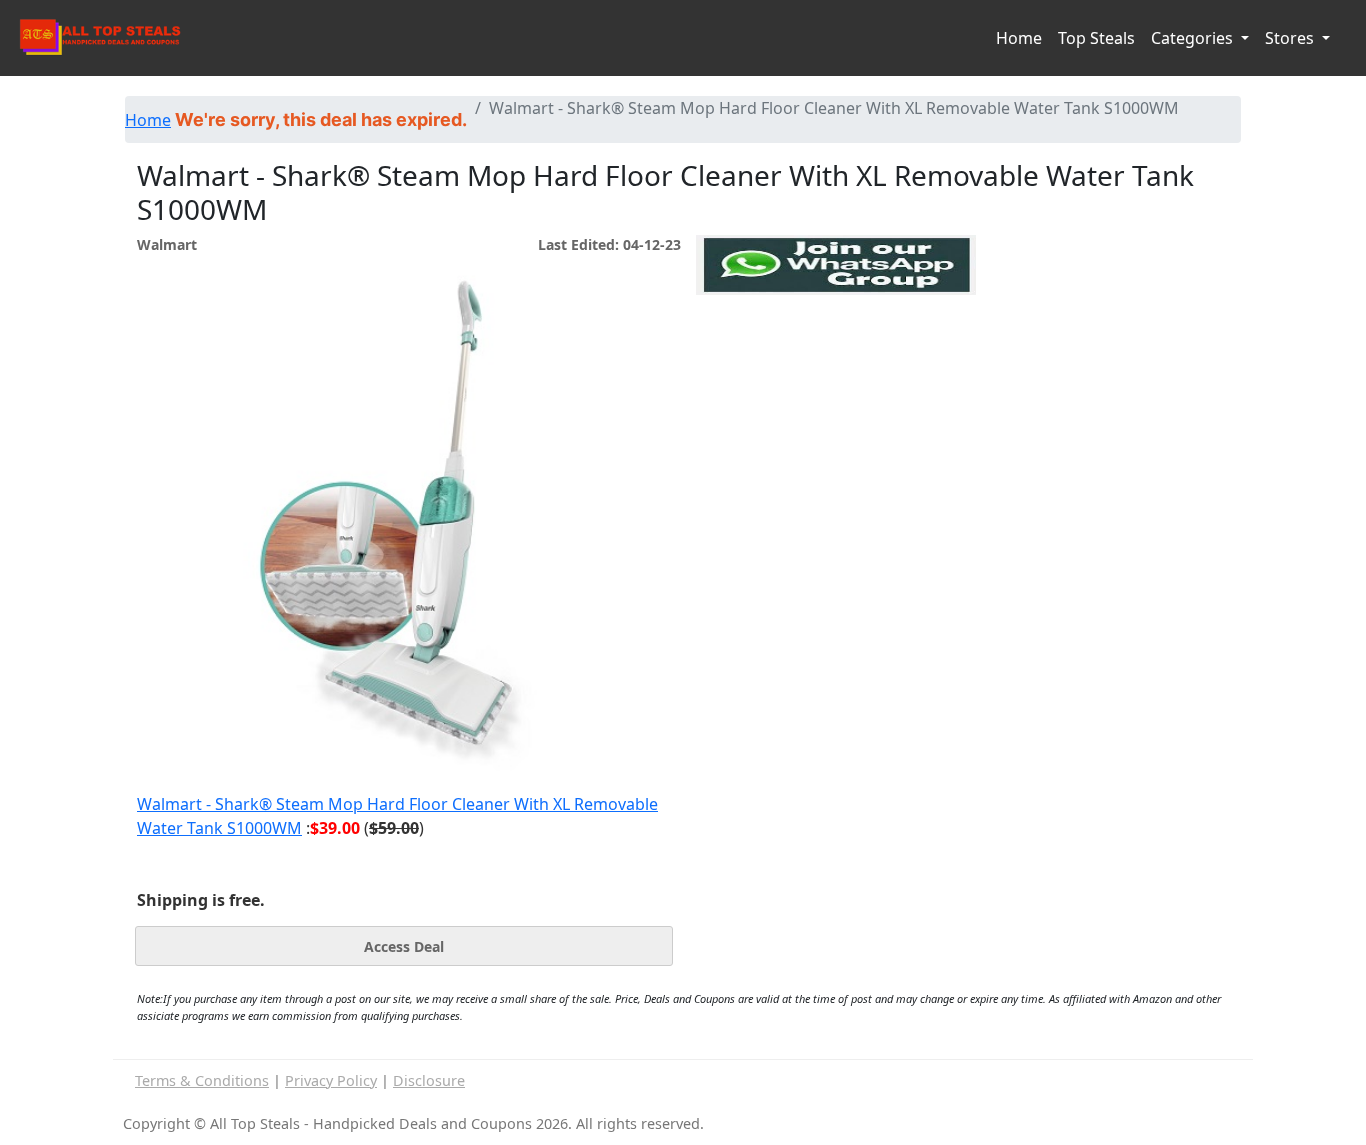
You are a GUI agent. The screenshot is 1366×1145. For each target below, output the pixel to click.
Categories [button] (1194, 38)
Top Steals (1096, 38)
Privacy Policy (331, 1080)
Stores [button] (1291, 38)
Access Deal (404, 946)
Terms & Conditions (202, 1080)
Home (1019, 38)
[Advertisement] (836, 387)
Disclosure (429, 1080)
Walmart (167, 244)
